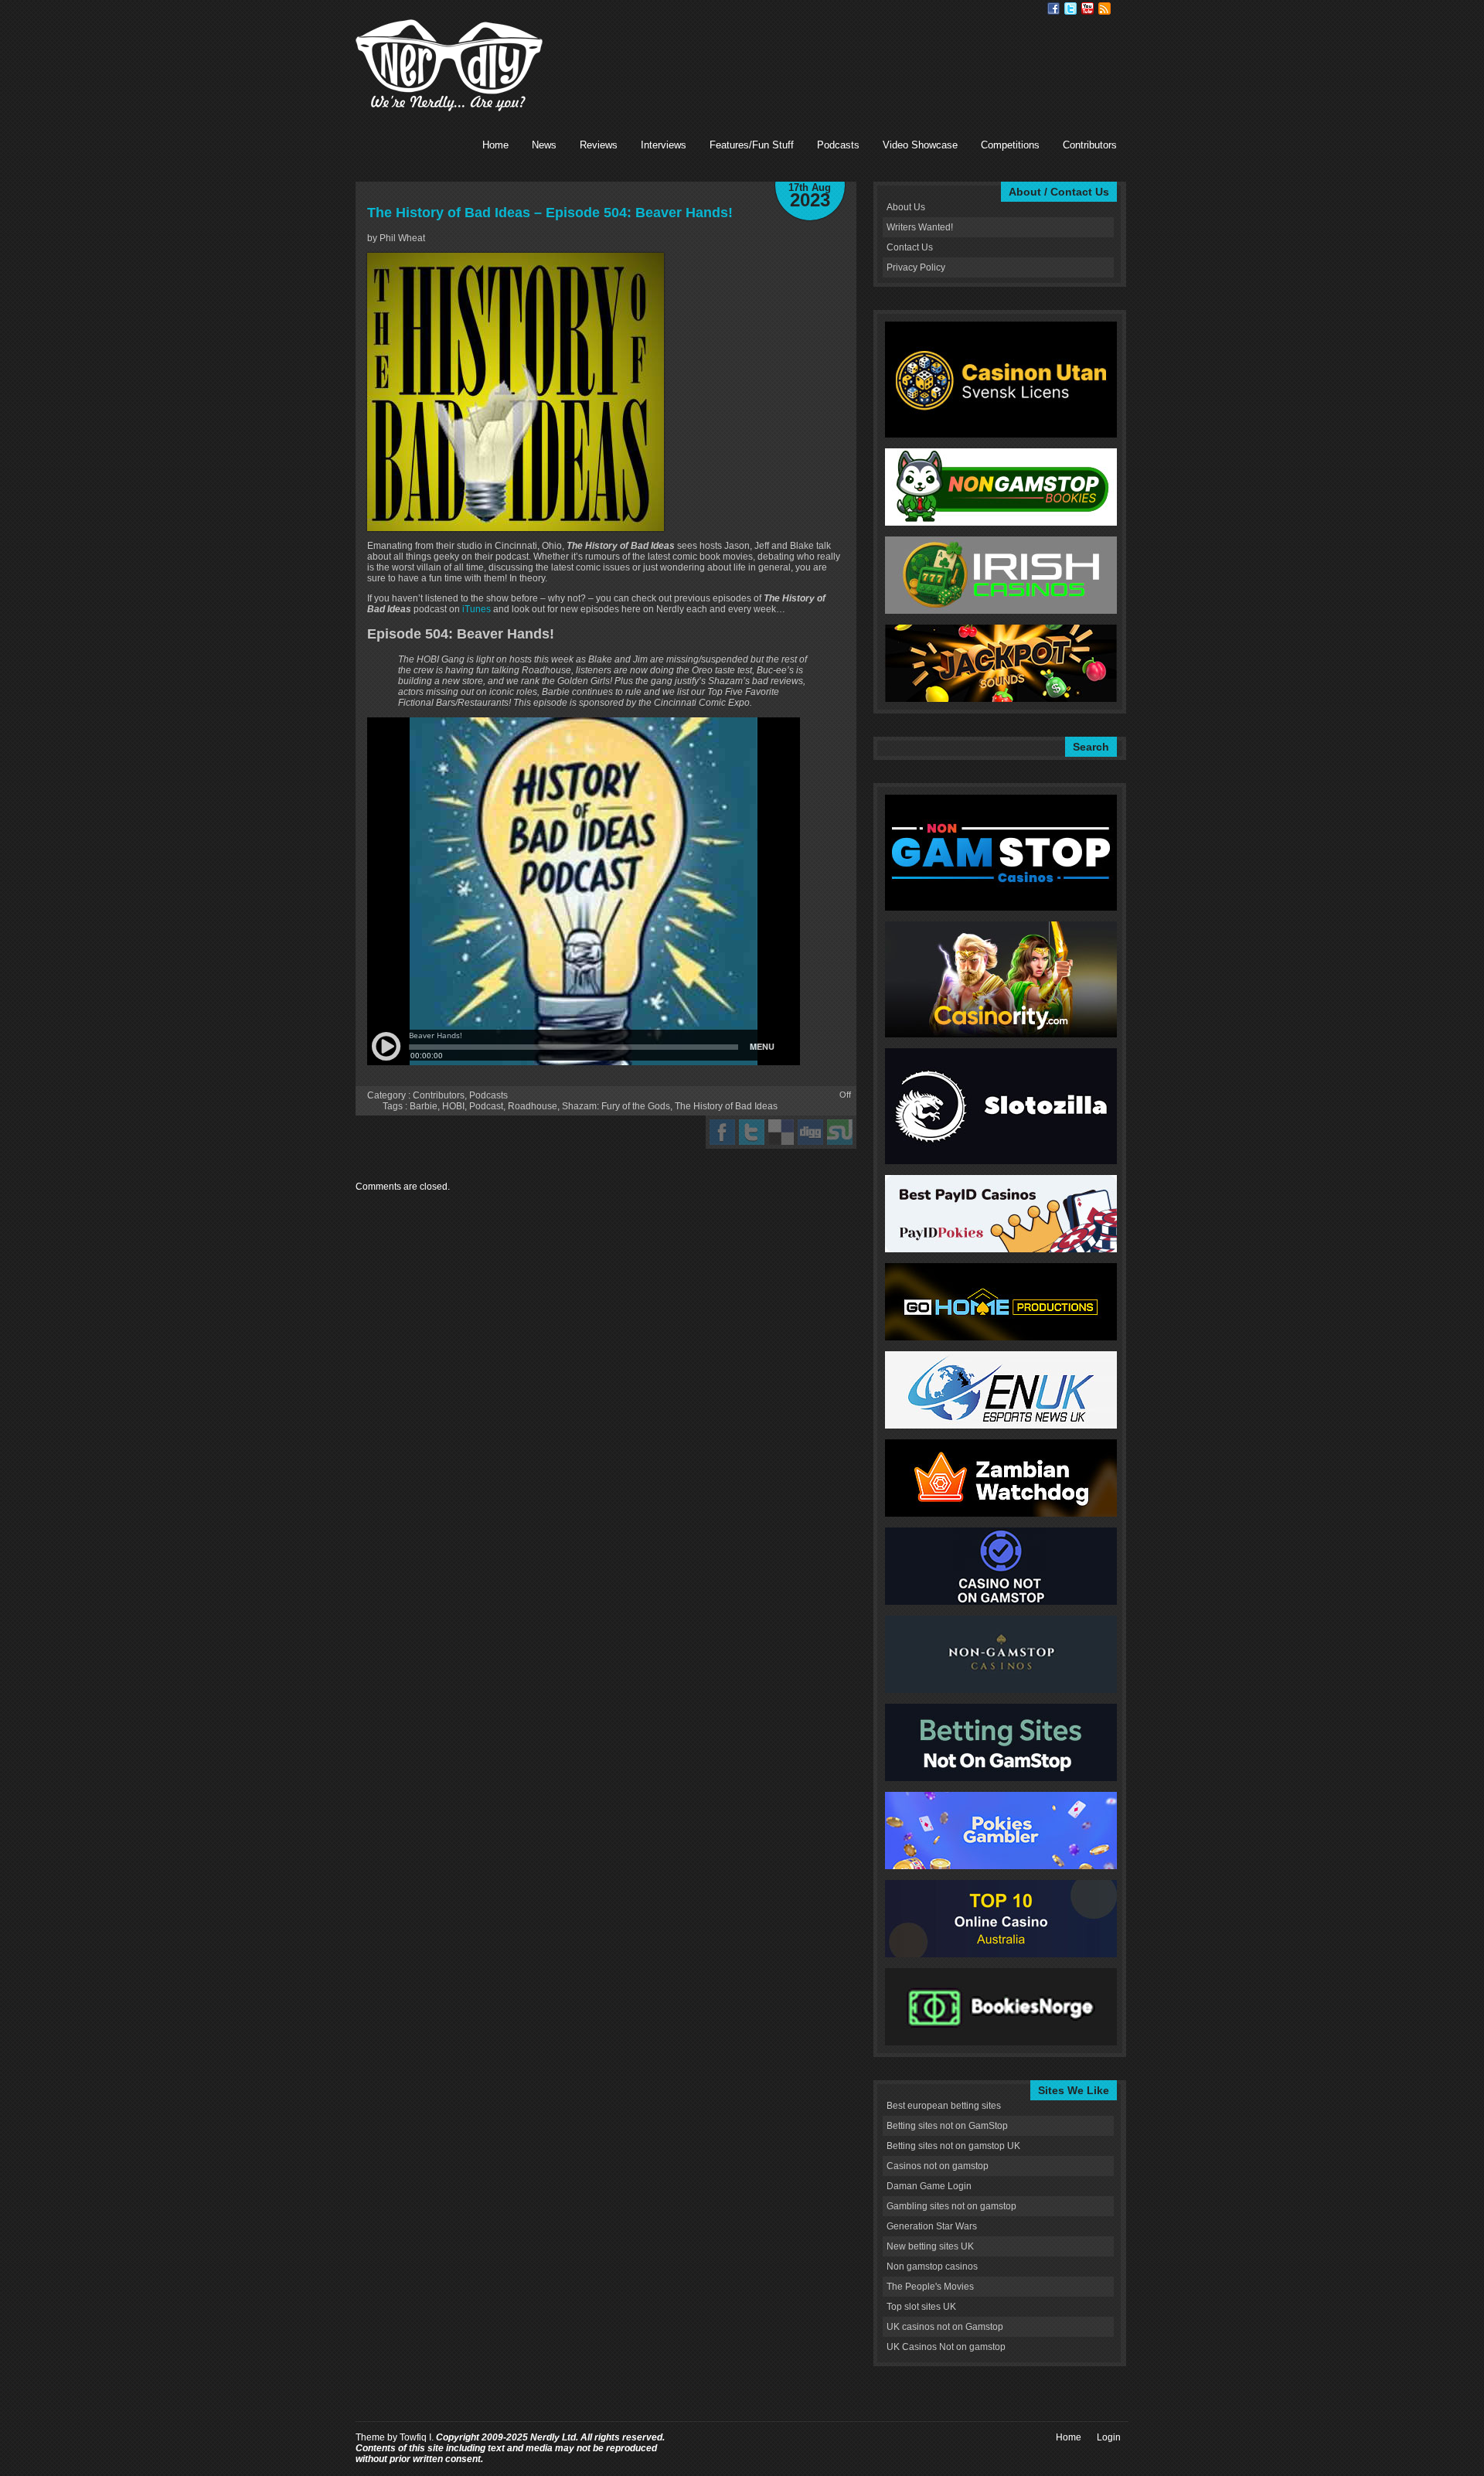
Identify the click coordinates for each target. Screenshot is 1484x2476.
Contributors (1090, 145)
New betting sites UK (930, 2246)
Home (495, 145)
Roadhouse (533, 1106)
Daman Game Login (929, 2186)
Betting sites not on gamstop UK (953, 2146)
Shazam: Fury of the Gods (616, 1106)
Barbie (424, 1106)
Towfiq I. (417, 2437)
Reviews (599, 145)
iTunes (477, 609)
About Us (906, 207)
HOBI (453, 1106)
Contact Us (910, 247)
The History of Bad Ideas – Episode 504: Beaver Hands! (550, 213)
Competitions (1010, 145)
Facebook (1053, 9)
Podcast (486, 1106)
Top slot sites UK (921, 2307)
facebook (722, 1132)
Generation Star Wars (932, 2226)
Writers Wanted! (920, 227)
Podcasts (838, 145)
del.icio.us (781, 1132)
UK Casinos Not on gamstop (946, 2347)
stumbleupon (840, 1132)
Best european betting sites (944, 2106)
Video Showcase (920, 145)
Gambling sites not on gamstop (951, 2206)
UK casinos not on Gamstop (945, 2327)
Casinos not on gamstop (938, 2166)
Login (1109, 2437)
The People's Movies (930, 2287)
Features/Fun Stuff (752, 145)
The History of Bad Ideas (726, 1106)
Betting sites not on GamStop (947, 2126)
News (544, 145)
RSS (1104, 9)
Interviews (664, 145)
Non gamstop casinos (932, 2267)
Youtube (1087, 9)
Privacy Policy (916, 267)
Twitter (1070, 9)
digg (810, 1132)
